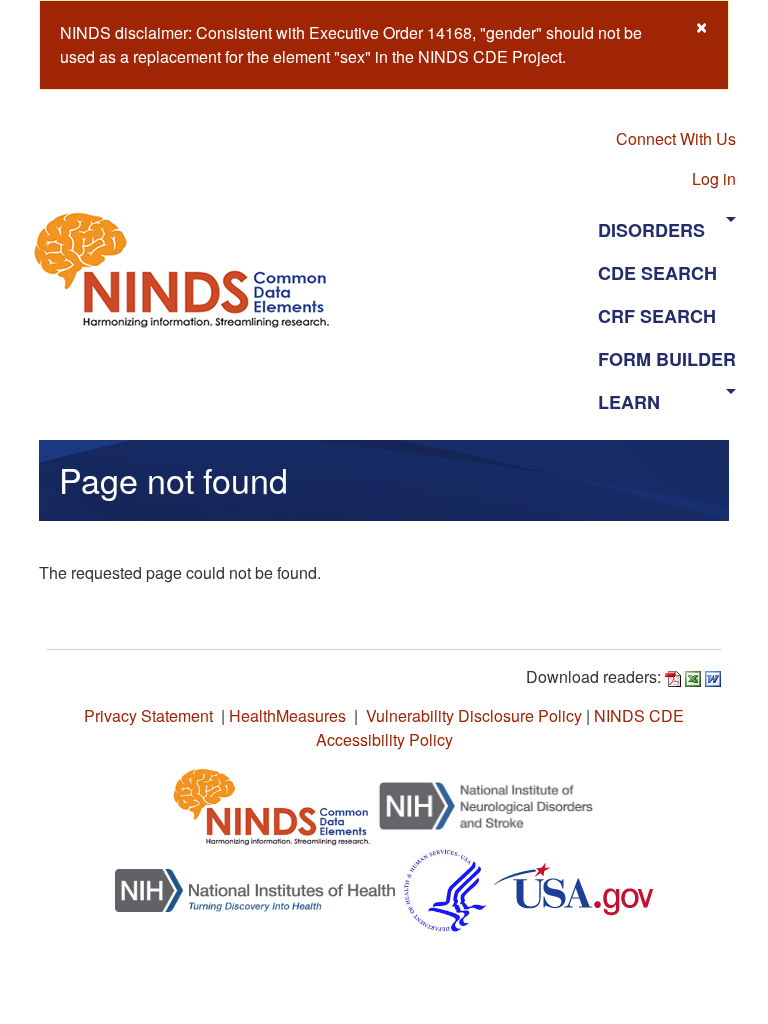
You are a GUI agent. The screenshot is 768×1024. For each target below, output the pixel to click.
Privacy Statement (148, 715)
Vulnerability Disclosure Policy (474, 715)
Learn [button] (629, 402)
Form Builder (667, 359)
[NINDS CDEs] (272, 803)
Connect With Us (676, 138)
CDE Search (657, 273)
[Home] (190, 269)
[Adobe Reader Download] (673, 676)
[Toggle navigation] (472, 269)
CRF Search (657, 316)
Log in (714, 178)
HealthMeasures (287, 715)
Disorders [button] (651, 230)
